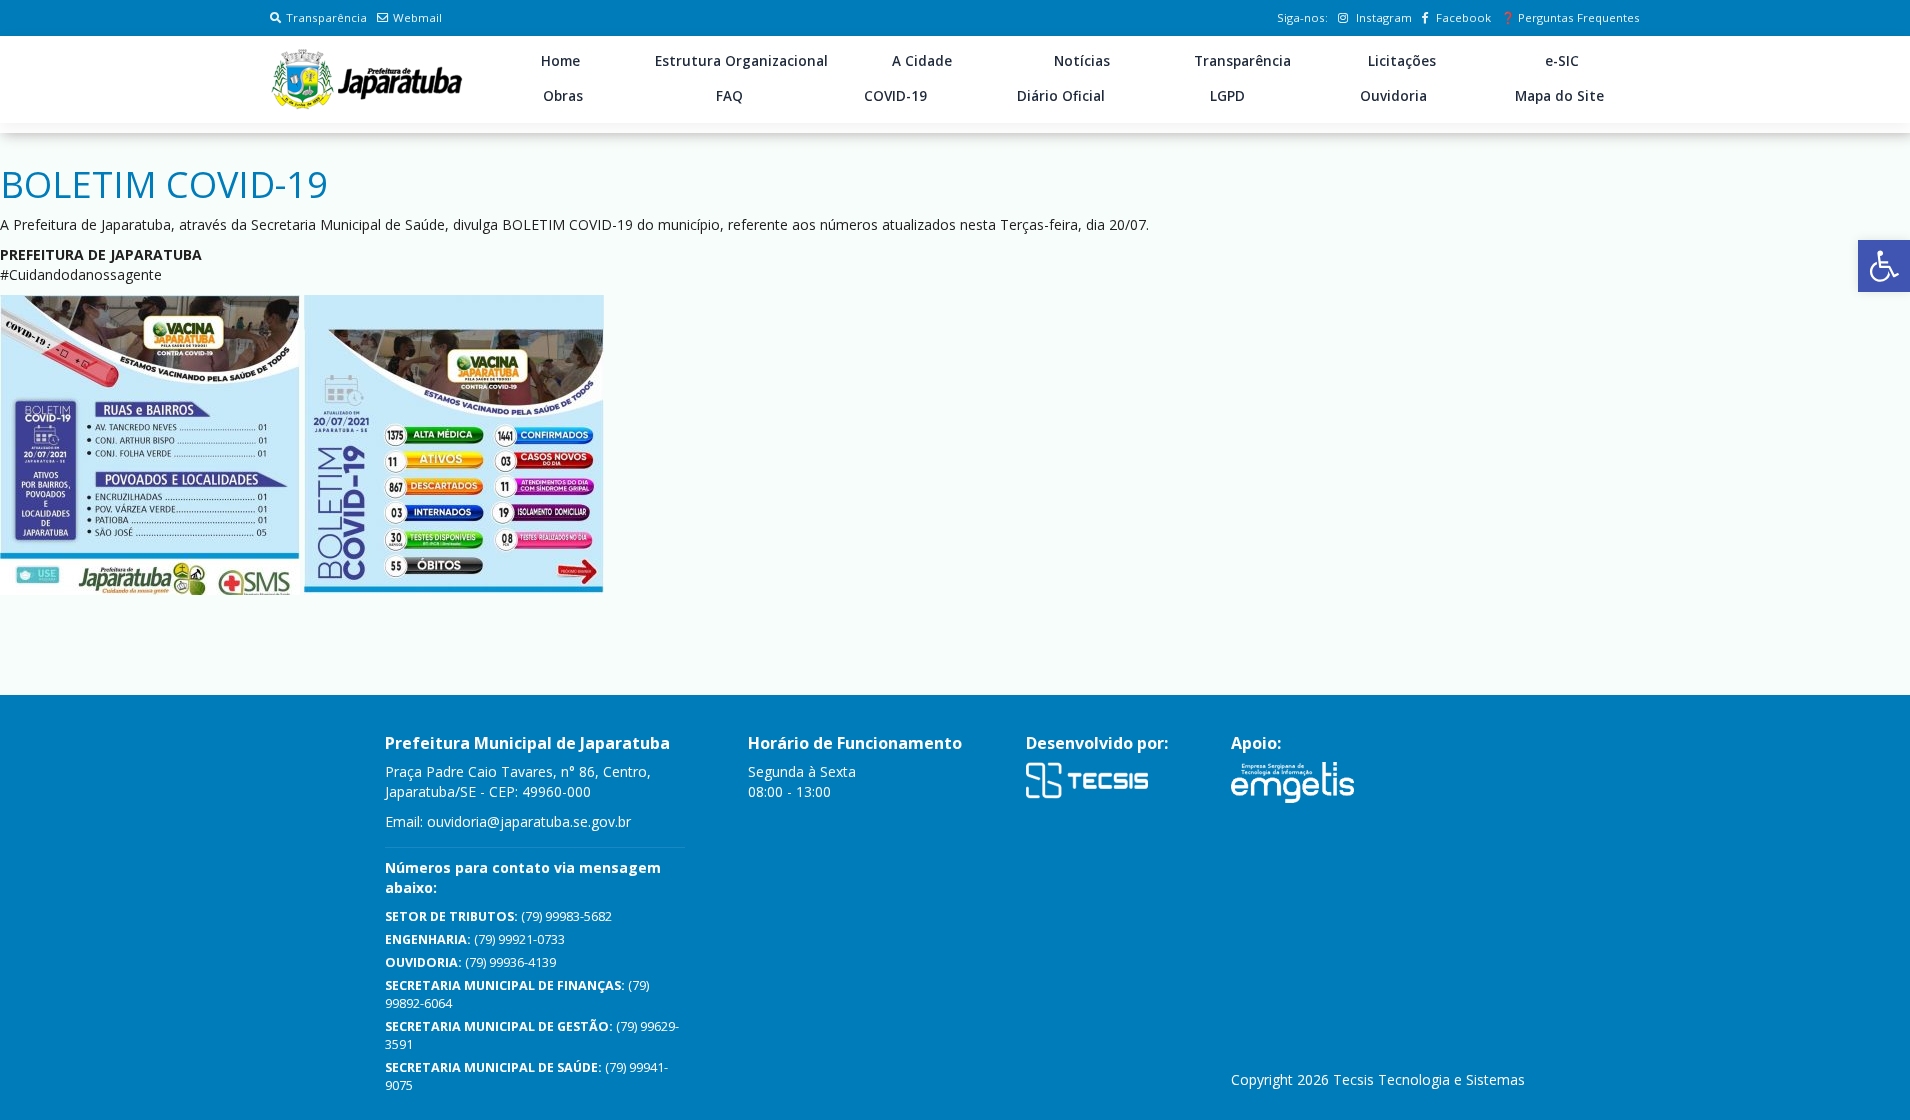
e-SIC (1562, 61)
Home (560, 61)
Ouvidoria (1393, 96)
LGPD (1227, 96)
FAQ (729, 96)
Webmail (417, 17)
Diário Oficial (1061, 96)
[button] (1884, 266)
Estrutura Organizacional (741, 61)
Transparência (326, 17)
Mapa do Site (1559, 96)
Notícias (1082, 61)
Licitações (1402, 61)
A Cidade (922, 61)
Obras (563, 96)
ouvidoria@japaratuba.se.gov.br (529, 821)
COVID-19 (895, 96)
